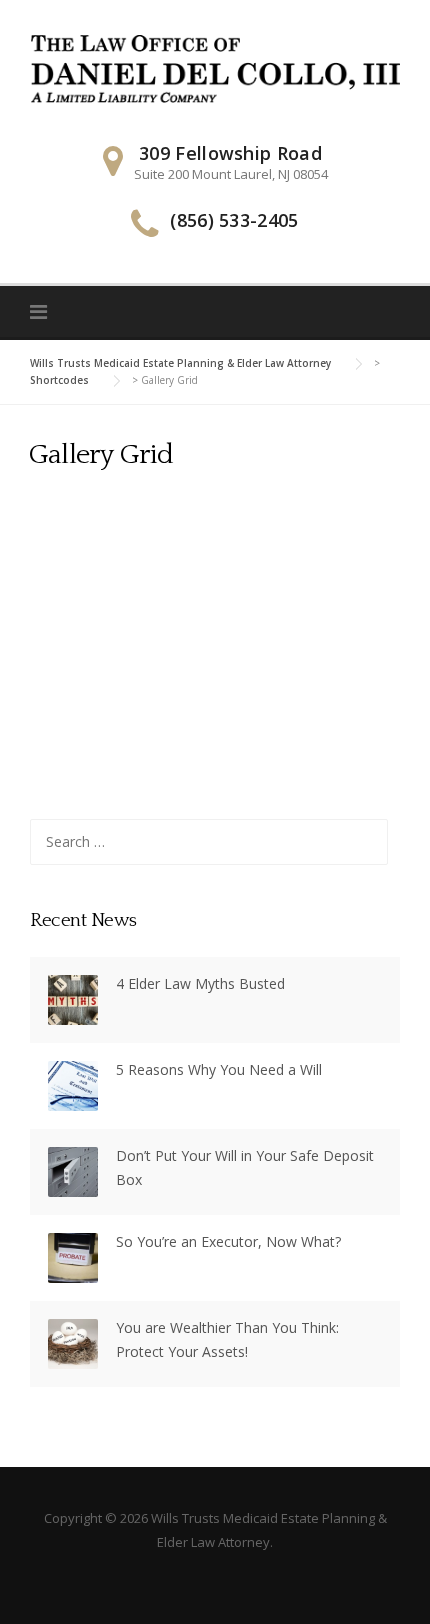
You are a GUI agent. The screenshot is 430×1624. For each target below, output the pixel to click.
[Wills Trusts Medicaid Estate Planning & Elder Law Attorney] (215, 67)
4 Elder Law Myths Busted (200, 983)
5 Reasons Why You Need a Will (219, 1069)
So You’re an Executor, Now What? (228, 1241)
